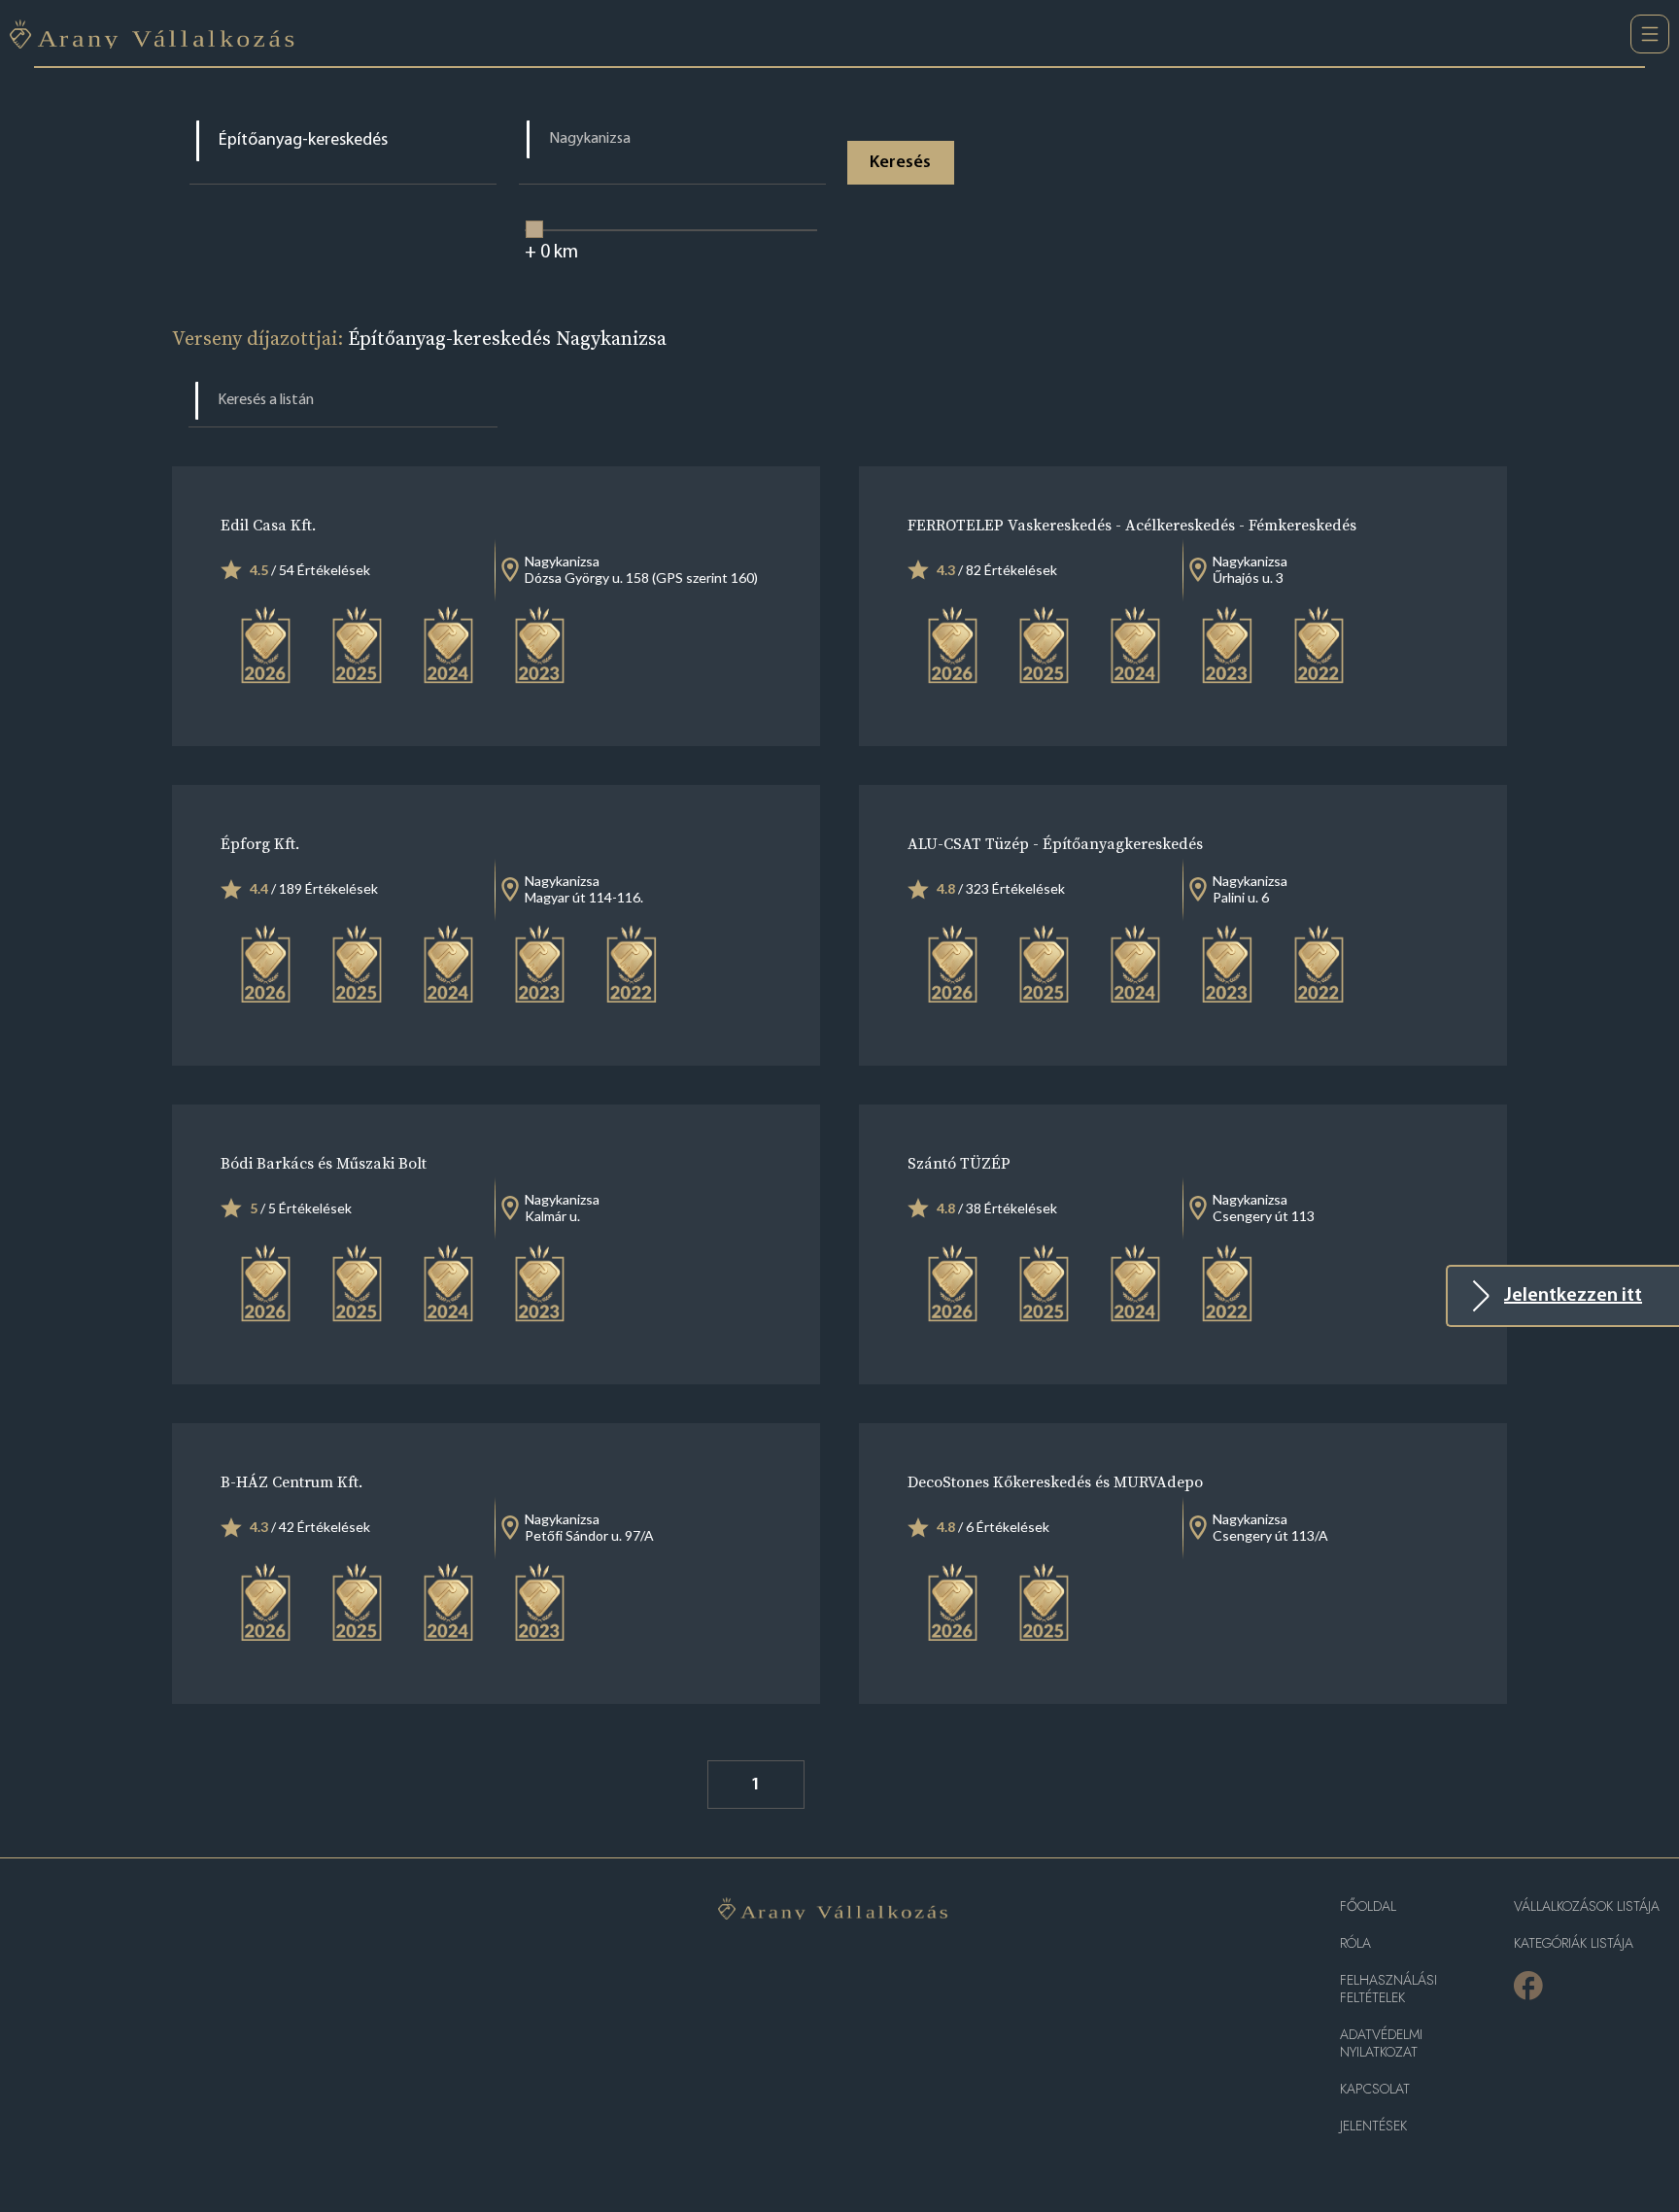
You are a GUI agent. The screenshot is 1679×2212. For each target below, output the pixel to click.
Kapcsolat (1375, 2089)
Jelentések (1373, 2126)
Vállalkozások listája (1587, 1906)
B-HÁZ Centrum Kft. (291, 1481)
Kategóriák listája (1574, 1943)
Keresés (900, 163)
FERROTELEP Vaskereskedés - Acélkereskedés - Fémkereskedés (1132, 525)
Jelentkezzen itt (1573, 1296)
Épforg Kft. (260, 843)
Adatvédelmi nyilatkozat (1381, 2043)
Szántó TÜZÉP (959, 1163)
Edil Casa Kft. (268, 525)
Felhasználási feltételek (1388, 1989)
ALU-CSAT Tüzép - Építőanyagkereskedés (1055, 843)
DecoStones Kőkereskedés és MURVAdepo (1055, 1481)
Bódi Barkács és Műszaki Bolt (324, 1163)
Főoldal (1368, 1906)
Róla (1355, 1943)
